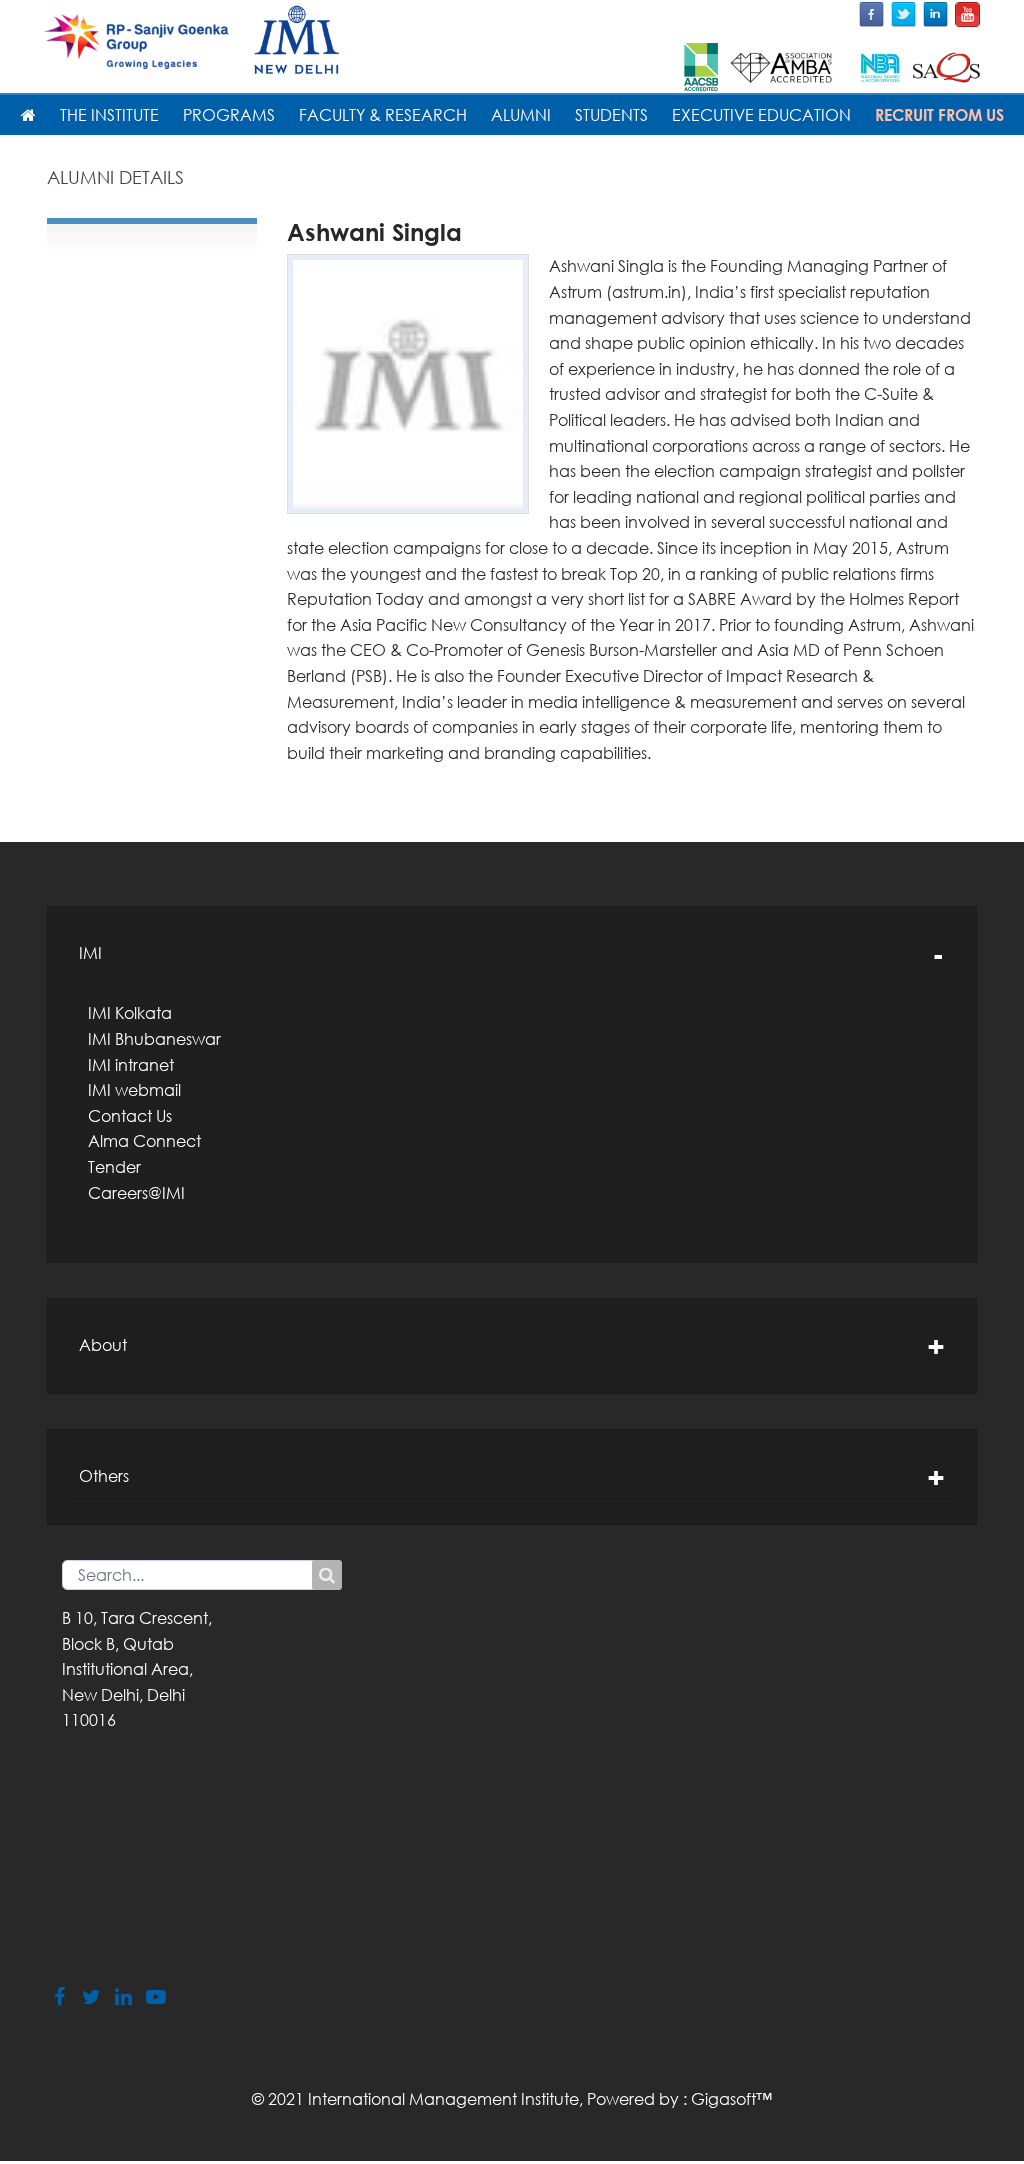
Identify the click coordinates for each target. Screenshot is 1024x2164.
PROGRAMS (229, 115)
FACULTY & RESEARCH (383, 115)
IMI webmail (134, 1090)
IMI (90, 953)
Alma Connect (144, 1141)
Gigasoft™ (731, 2099)
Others (104, 1476)
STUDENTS (611, 115)
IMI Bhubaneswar (154, 1039)
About (103, 1345)
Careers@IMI (136, 1193)
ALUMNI (521, 115)
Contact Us (130, 1116)
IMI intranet (131, 1065)
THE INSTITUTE (109, 115)
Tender (114, 1167)
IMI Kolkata (130, 1013)
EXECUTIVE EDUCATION (761, 115)
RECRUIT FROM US (939, 115)
